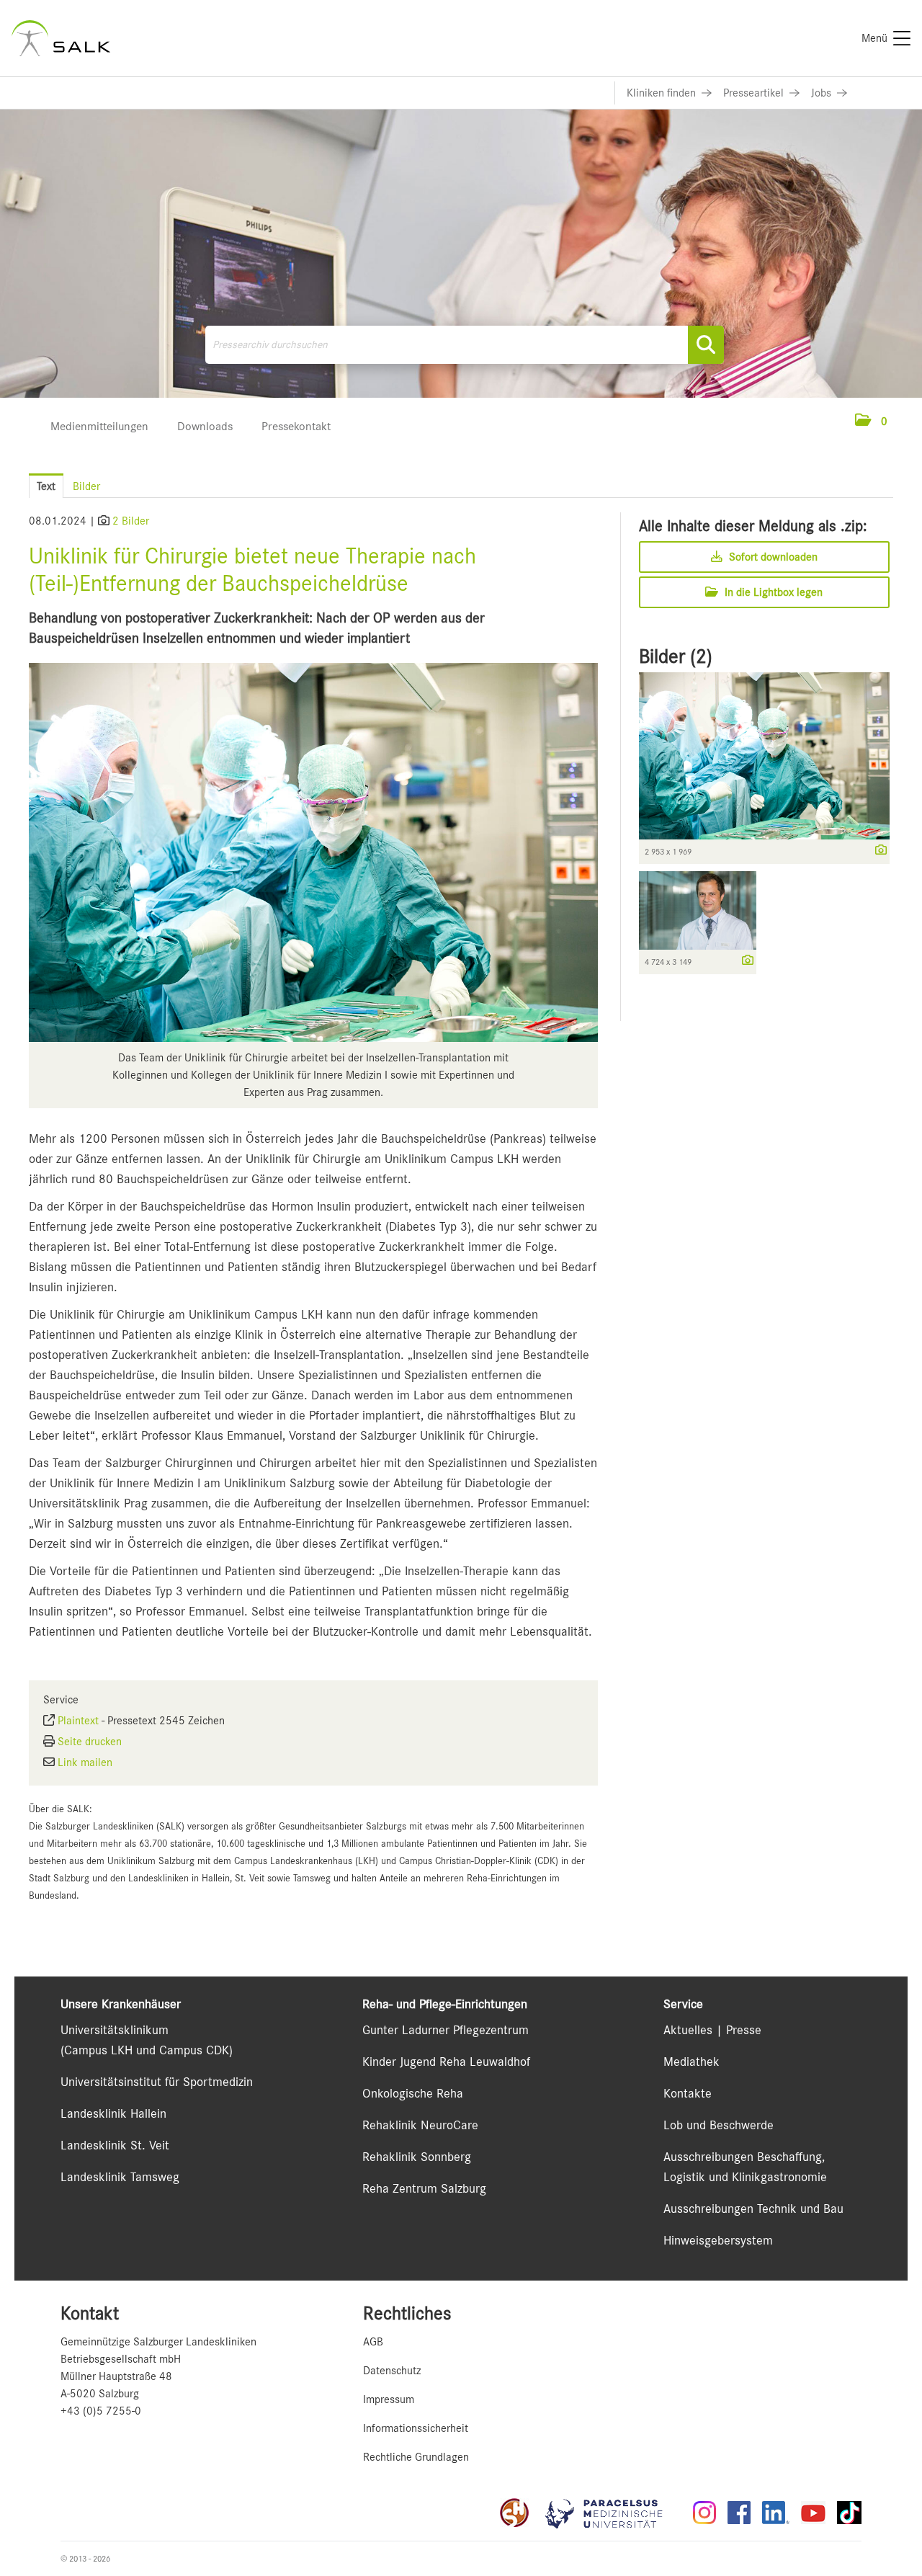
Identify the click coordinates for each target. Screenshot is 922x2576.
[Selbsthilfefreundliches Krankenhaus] (514, 2513)
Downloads (205, 426)
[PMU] (611, 2513)
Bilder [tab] (86, 486)
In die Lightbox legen (772, 592)
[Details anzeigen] (877, 851)
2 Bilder (131, 521)
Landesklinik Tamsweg (120, 2177)
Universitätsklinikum (115, 2030)
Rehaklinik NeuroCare (420, 2125)
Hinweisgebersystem (718, 2240)
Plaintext (78, 1721)
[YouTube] (813, 2513)
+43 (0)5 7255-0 (101, 2411)
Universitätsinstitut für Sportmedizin (157, 2082)
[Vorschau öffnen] (313, 852)
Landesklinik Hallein (113, 2113)
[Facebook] (739, 2513)
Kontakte (688, 2093)
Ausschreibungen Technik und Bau (753, 2209)
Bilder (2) (676, 656)
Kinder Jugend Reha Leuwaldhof (446, 2062)
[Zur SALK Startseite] (61, 38)
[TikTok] (849, 2513)
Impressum (389, 2399)
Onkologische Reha (413, 2093)
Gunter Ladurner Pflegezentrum (446, 2030)
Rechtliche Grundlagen (416, 2457)
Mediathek (691, 2062)
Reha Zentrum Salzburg (424, 2188)
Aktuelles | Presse (712, 2030)
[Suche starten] (706, 345)
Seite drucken (90, 1742)
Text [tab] (46, 486)
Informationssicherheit (416, 2428)
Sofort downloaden (772, 557)
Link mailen (85, 1762)
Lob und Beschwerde (719, 2125)
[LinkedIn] (776, 2513)
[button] (871, 422)
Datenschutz (392, 2371)
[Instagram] (704, 2513)
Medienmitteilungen (99, 426)
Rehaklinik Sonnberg (417, 2157)
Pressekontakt (296, 426)
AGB (373, 2342)
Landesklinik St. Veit (115, 2145)
